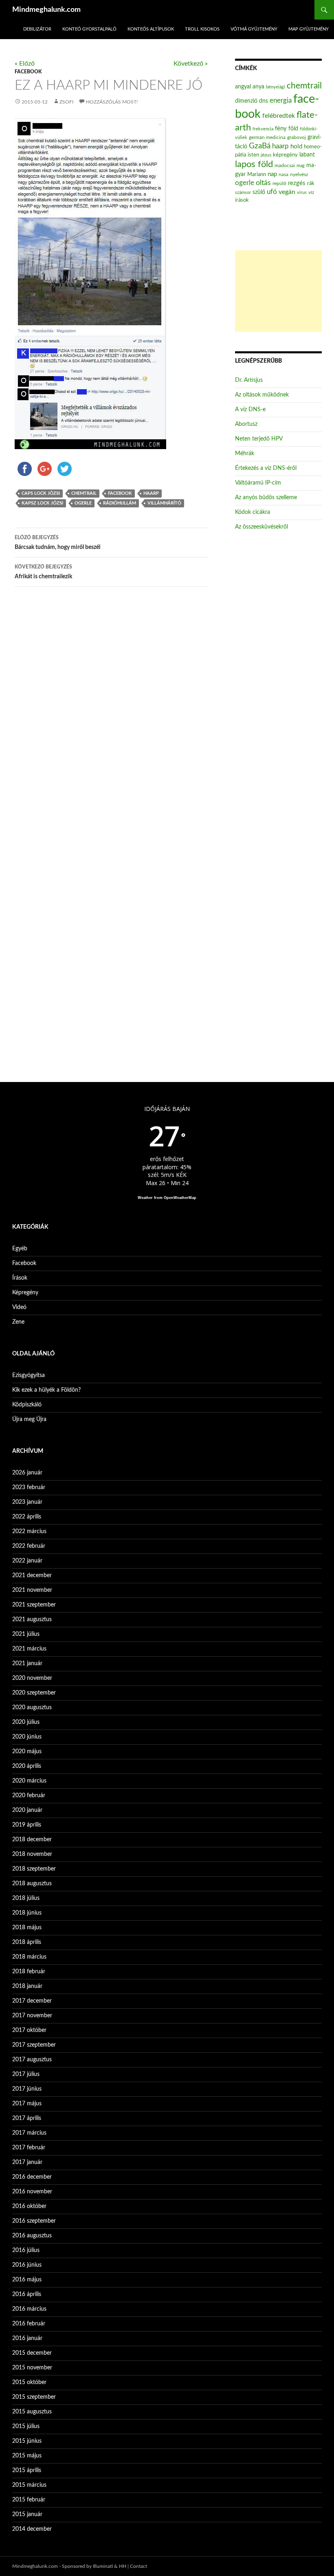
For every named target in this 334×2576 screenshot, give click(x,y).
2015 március (29, 2485)
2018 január (27, 1986)
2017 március (29, 2133)
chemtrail (84, 493)
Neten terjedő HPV (259, 439)
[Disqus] (111, 721)
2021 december (32, 1576)
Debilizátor (37, 29)
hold (296, 147)
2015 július (26, 2426)
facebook (120, 493)
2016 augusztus (32, 2236)
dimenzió (246, 101)
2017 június (27, 2089)
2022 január (27, 1561)
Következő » (191, 64)
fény (281, 129)
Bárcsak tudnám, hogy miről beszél (57, 543)
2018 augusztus (32, 1884)
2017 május (27, 2104)
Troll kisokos (202, 29)
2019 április (27, 1825)
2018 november (32, 1854)
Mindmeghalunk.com (46, 10)
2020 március (29, 1781)
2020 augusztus (32, 1708)
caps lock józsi (41, 493)
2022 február (29, 1546)
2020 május (27, 1752)
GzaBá (260, 146)
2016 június (27, 2265)
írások (242, 200)
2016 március (29, 2309)
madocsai (285, 165)
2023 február (29, 1487)
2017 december (32, 2001)
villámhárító (164, 503)
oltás (263, 183)
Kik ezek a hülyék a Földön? (46, 1390)
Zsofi (66, 102)
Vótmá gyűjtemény (254, 29)
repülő (279, 183)
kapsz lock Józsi (42, 503)
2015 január (27, 2514)
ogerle (83, 503)
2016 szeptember (34, 2221)
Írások (20, 1278)
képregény (285, 155)
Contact (138, 2566)
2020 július (26, 1722)
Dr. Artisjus (249, 380)
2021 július (26, 1634)
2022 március (29, 1531)
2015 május (27, 2456)
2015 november (32, 2368)
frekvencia (263, 129)
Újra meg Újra (29, 1419)
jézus (266, 155)
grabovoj (297, 137)
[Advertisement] (278, 291)
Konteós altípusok (151, 29)
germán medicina (267, 138)
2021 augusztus (32, 1620)
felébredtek (279, 116)
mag (301, 166)
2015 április (27, 2470)
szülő (259, 192)
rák (311, 184)
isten (253, 155)
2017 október (29, 2030)
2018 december (32, 1840)
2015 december (32, 2353)
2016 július (26, 2250)
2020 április (27, 1766)
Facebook (28, 72)
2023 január (27, 1502)
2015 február (29, 2500)
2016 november (32, 2192)
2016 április (27, 2294)
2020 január (27, 1810)
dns (264, 101)
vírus (302, 193)
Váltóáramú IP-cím (258, 483)
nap (272, 174)
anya (258, 87)
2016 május (27, 2280)
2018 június (27, 1913)
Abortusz (246, 424)
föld (293, 129)
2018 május (27, 1928)
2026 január (27, 1473)
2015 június (27, 2441)
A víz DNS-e (250, 410)
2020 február (29, 1796)
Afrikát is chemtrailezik (43, 572)
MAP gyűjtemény (309, 29)
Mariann (257, 174)
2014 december (32, 2529)
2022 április (27, 1517)
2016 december (32, 2177)
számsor (243, 193)
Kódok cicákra (253, 512)
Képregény (25, 1293)
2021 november (32, 1590)
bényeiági (276, 87)
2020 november (32, 1678)
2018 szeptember (34, 1869)
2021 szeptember (34, 1605)
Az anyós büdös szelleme (266, 498)
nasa (283, 174)
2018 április (27, 1942)
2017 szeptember (34, 2045)
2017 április (27, 2118)
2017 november (32, 2016)
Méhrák (245, 454)
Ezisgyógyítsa (29, 1375)
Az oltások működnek (262, 395)
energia (281, 101)
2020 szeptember (34, 1693)
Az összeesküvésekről (261, 527)
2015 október (29, 2382)
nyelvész (299, 174)
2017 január (27, 2162)
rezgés (297, 183)
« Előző (25, 64)
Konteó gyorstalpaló (89, 29)
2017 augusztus (32, 2060)
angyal (243, 87)
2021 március (29, 1649)
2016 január (27, 2338)
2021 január (27, 1664)
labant (307, 155)
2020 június (27, 1737)
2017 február (29, 2148)
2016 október (29, 2206)
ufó (272, 192)
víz (311, 192)
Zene (18, 1322)
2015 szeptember (34, 2397)
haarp (151, 493)
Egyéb (20, 1249)
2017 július (26, 2074)
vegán (287, 192)
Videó (19, 1307)
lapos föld (254, 164)
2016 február (29, 2324)
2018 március (29, 1957)
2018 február (29, 1972)
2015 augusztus (32, 2412)
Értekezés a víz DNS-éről (266, 468)
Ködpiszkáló (27, 1405)
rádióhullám (120, 503)
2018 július (26, 1898)
